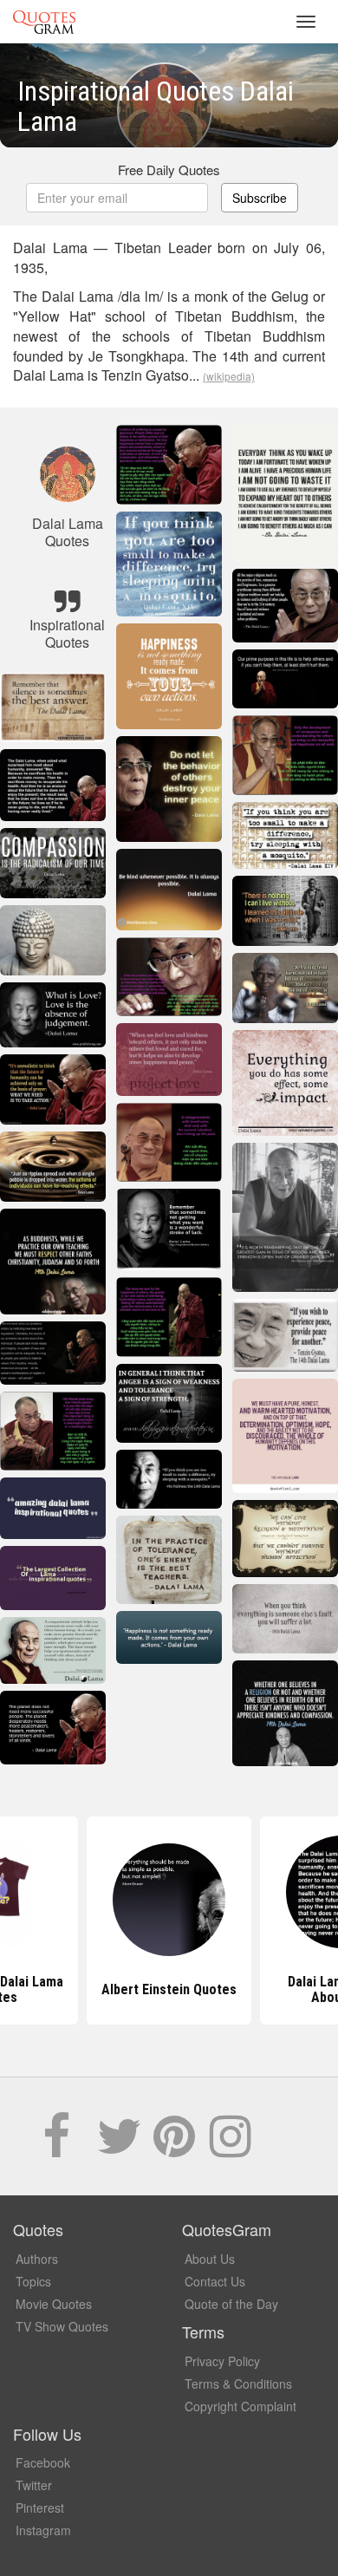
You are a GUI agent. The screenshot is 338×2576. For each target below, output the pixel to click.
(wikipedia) (229, 376)
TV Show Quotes (62, 2326)
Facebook (43, 2462)
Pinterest (40, 2508)
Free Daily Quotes (169, 170)
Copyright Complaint (240, 2406)
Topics (33, 2281)
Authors (37, 2259)
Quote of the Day (231, 2304)
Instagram (43, 2530)
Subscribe (260, 198)
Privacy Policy (222, 2361)
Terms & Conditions (238, 2384)
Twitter (34, 2485)
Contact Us (215, 2281)
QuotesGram (44, 22)
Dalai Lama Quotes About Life (169, 1989)
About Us (210, 2259)
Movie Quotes (54, 2304)
